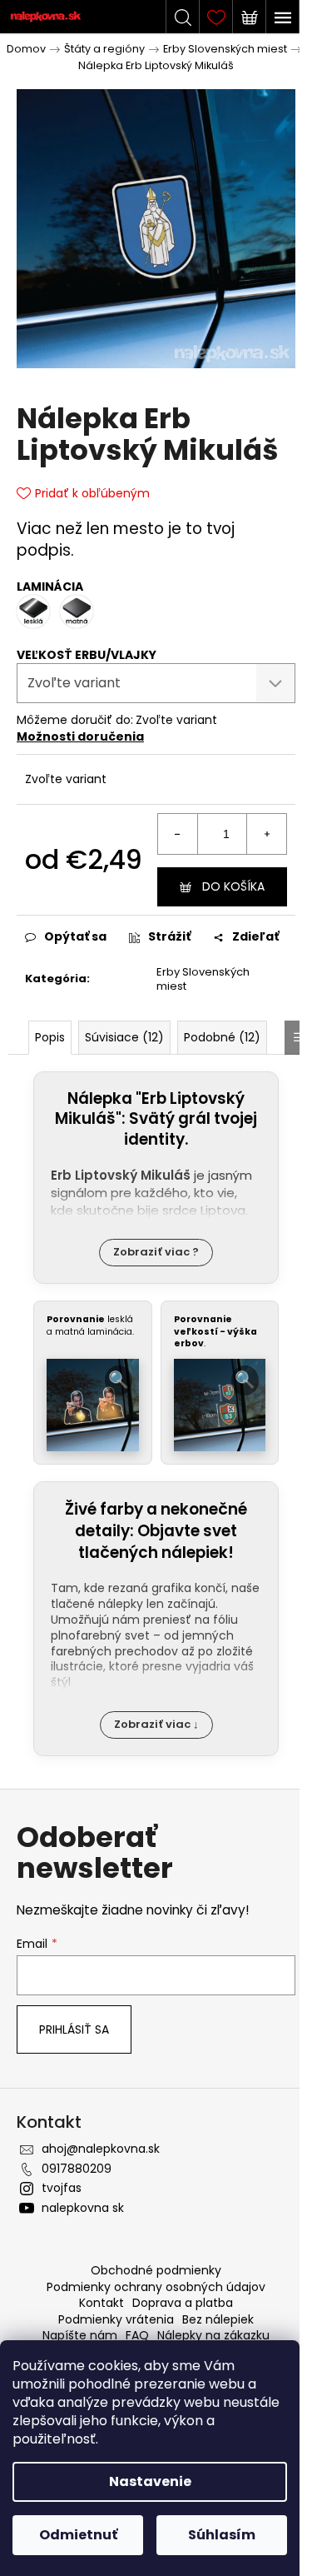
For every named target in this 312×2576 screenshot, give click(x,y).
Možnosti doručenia (80, 736)
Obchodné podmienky (156, 2270)
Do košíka (233, 886)
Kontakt (102, 2303)
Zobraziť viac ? (156, 1252)
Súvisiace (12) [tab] (124, 1037)
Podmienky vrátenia (116, 2319)
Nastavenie (150, 2481)
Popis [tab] (50, 1037)
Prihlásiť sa (74, 2029)
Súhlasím (222, 2535)
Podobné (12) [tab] (222, 1037)
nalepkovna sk (83, 2208)
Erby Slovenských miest (203, 979)
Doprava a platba (183, 2303)
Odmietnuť (78, 2535)
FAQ (137, 2335)
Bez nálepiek (218, 2319)
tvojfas (62, 2188)
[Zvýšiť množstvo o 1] (266, 834)
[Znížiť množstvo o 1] (178, 834)
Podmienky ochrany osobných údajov (156, 2287)
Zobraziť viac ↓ (156, 1724)
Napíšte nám (80, 2335)
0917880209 (77, 2169)
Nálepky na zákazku (213, 2335)
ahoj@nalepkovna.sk (101, 2149)
